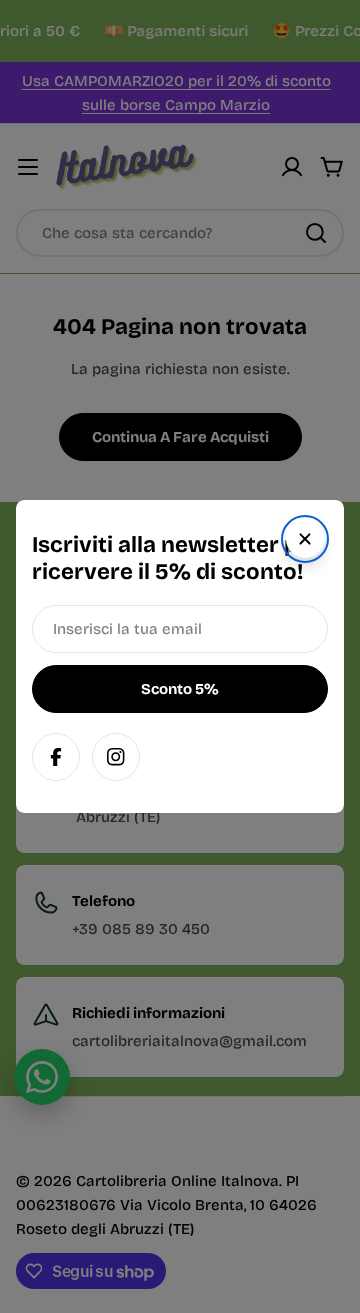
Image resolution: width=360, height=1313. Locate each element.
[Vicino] (305, 539)
